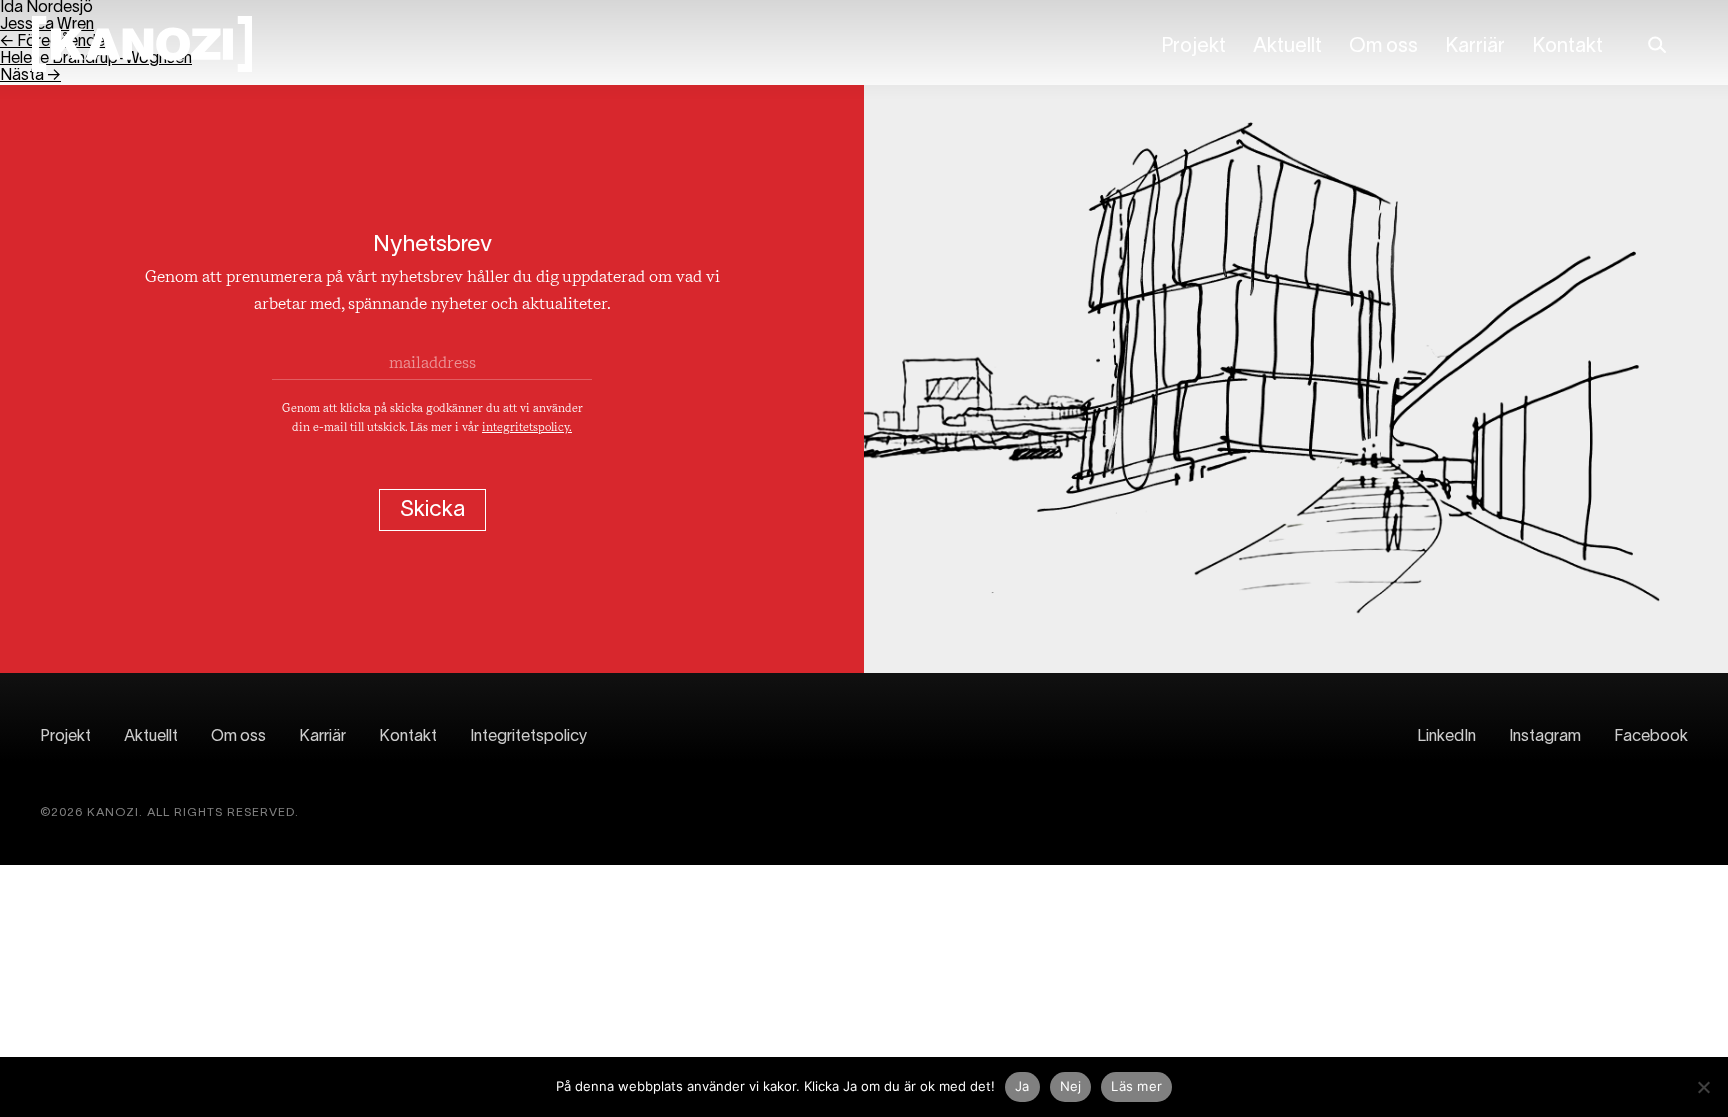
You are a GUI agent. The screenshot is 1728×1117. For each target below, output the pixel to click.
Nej (1071, 1086)
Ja (1022, 1086)
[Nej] (1703, 1087)
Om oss (1383, 47)
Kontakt (1567, 47)
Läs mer (1136, 1086)
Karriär (1475, 47)
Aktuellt (1287, 47)
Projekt (1193, 47)
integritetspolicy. (527, 428)
